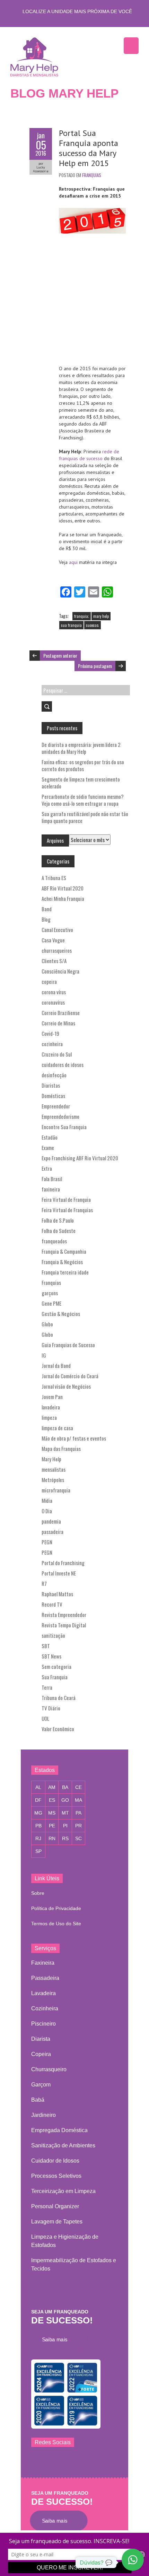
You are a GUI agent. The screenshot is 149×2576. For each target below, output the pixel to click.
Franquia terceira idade (65, 1272)
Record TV (52, 1604)
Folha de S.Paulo (58, 1220)
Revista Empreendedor (64, 1615)
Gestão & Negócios (61, 1314)
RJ (38, 1838)
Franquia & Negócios (62, 1262)
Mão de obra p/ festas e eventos (74, 1438)
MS (52, 1813)
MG (38, 1813)
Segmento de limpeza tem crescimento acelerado (81, 783)
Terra (47, 1687)
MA (78, 1800)
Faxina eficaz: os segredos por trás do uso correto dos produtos (83, 765)
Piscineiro (43, 2024)
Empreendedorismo (60, 1116)
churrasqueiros (57, 950)
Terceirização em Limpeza (63, 2191)
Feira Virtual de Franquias (67, 1210)
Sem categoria (56, 1666)
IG (44, 1355)
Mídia (47, 1500)
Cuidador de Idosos (55, 2161)
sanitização (53, 1635)
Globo (47, 1324)
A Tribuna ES (54, 878)
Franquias (92, 175)
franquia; (82, 616)
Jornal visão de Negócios (66, 1386)
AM (52, 1787)
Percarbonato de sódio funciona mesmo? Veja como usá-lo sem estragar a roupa (83, 800)
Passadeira (45, 1978)
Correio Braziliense (61, 1013)
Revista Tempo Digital (64, 1625)
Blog (46, 919)
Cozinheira (45, 2008)
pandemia (51, 1521)
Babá (38, 2100)
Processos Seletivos (56, 2176)
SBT (46, 1646)
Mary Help (51, 1459)
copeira (49, 981)
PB (38, 1826)
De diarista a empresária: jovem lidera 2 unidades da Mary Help (81, 748)
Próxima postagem (95, 666)
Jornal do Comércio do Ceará (70, 1376)
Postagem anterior (60, 655)
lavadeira (51, 1407)
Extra (47, 1168)
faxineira (51, 1189)
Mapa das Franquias (61, 1449)
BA (65, 1787)
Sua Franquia (55, 1677)
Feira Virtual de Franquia (66, 1199)
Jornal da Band (56, 1365)
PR (78, 1826)
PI (65, 1826)
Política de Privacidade (56, 1908)
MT (65, 1813)
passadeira (52, 1532)
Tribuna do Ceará (59, 1698)
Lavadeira (43, 1993)
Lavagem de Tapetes (57, 2222)
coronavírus (53, 1002)
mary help (101, 616)
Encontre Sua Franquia (64, 1127)
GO (65, 1800)
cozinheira (52, 1044)
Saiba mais (57, 2339)
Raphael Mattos (57, 1594)
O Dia (47, 1511)
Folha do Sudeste (59, 1231)
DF (38, 1800)
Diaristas (51, 1085)
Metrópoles (53, 1480)
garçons (50, 1293)
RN (52, 1838)
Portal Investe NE (59, 1573)
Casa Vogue (53, 940)
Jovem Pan (52, 1397)
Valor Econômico (58, 1729)
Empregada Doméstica (59, 2130)
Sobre (38, 1893)
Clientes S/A (54, 961)
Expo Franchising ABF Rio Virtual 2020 (80, 1158)
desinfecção (54, 1075)
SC (78, 1838)
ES (52, 1800)
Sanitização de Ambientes (63, 2145)
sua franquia (71, 625)
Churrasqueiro (49, 2069)
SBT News (51, 1656)
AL (38, 1787)
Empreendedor (56, 1106)
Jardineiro (43, 2115)
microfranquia (56, 1490)
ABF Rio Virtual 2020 (63, 888)
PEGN (47, 1542)
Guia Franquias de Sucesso (68, 1345)
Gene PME (51, 1303)
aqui (74, 562)
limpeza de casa (57, 1428)
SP (38, 1851)
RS (65, 1838)
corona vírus (54, 992)
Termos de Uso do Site (56, 1924)
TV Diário (51, 1708)
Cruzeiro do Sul (57, 1054)
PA (78, 1813)
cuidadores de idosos (63, 1065)
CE (78, 1787)
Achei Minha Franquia (63, 898)
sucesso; (93, 625)
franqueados (54, 1241)
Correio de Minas (58, 1023)
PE (52, 1826)
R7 (44, 1583)
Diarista (41, 2039)
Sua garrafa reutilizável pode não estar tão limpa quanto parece (85, 817)
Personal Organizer (55, 2206)
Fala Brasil (52, 1179)
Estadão (50, 1137)
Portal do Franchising (63, 1563)
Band (47, 909)
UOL (45, 1718)
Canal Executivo (57, 930)
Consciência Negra (60, 971)
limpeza (49, 1417)
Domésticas (53, 1096)
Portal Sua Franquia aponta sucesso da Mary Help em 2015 (89, 148)
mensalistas (54, 1469)
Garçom (41, 2085)
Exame (48, 1148)
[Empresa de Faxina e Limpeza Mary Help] (36, 56)
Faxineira (43, 1963)
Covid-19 (50, 1033)
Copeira (41, 2054)
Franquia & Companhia (64, 1251)
